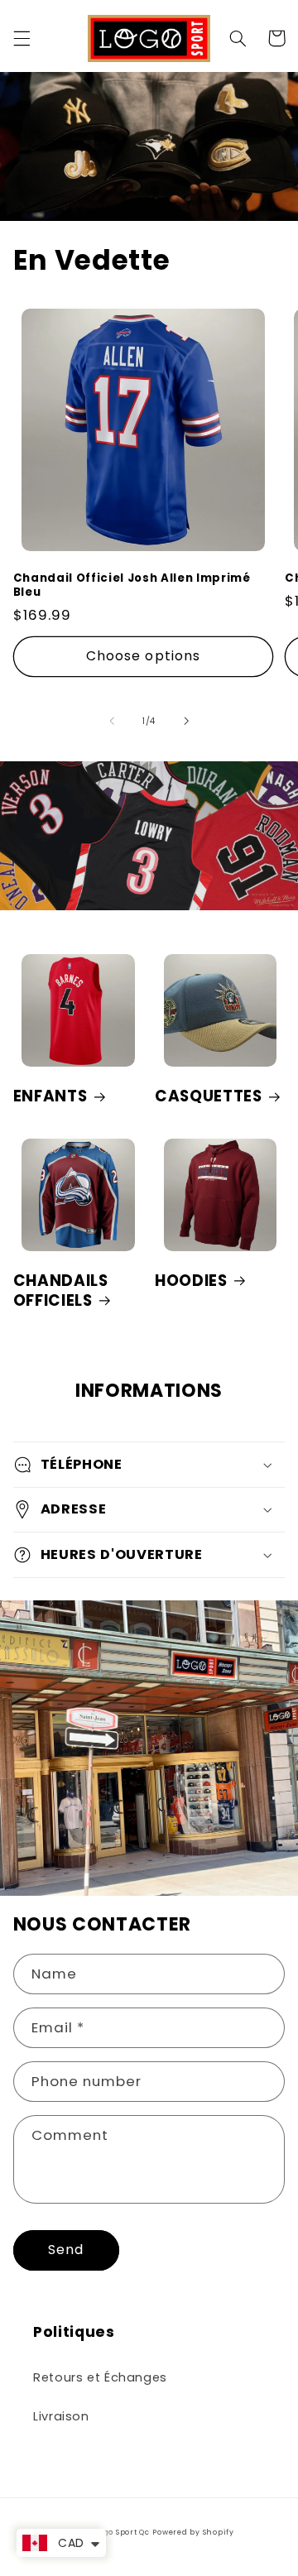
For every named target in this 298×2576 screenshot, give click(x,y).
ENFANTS (50, 1096)
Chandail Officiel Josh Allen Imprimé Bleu (132, 586)
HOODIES (191, 1281)
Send (66, 2250)
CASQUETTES (209, 1096)
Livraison (61, 2416)
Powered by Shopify (193, 2532)
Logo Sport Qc (122, 2532)
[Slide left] (112, 721)
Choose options (143, 656)
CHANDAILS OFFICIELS (61, 1291)
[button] (22, 38)
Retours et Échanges (100, 2377)
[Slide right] (186, 721)
